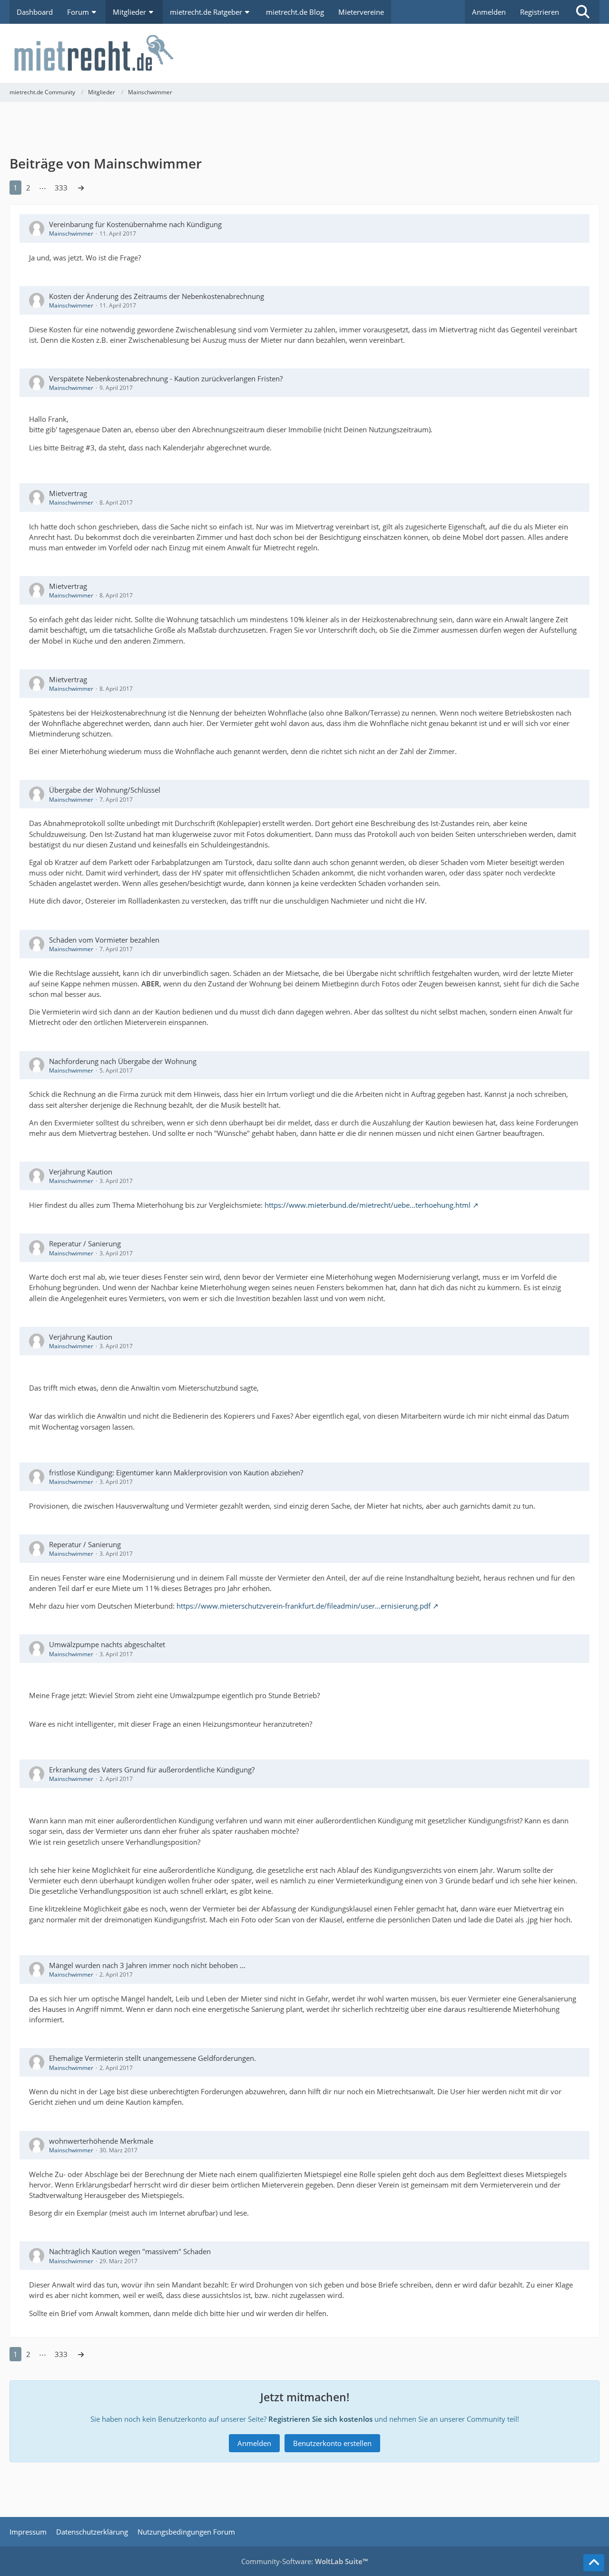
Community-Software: (304, 2561)
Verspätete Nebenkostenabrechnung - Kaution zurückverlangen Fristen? (166, 378)
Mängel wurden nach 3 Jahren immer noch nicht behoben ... (147, 1965)
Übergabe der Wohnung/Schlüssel (105, 790)
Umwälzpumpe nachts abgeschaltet (107, 1644)
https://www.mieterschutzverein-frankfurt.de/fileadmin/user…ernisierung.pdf (304, 1606)
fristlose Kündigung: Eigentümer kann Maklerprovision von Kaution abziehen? (176, 1472)
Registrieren (540, 12)
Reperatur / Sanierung (85, 1243)
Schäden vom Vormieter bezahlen (104, 940)
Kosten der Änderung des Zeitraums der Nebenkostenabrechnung (157, 296)
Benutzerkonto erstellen (332, 2443)
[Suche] (583, 12)
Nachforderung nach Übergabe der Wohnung (123, 1061)
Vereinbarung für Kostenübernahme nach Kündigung (135, 224)
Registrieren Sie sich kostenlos (320, 2419)
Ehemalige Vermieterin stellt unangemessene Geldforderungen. (152, 2058)
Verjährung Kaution (81, 1172)
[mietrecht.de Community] (304, 53)
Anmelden (489, 12)
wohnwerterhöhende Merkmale (101, 2141)
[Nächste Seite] (81, 188)
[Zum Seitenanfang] (594, 2563)
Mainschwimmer (71, 234)
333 (61, 188)
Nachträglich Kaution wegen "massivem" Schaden (130, 2251)
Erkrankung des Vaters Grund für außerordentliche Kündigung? (152, 1770)
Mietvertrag (68, 493)
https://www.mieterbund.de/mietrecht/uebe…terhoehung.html (368, 1205)
